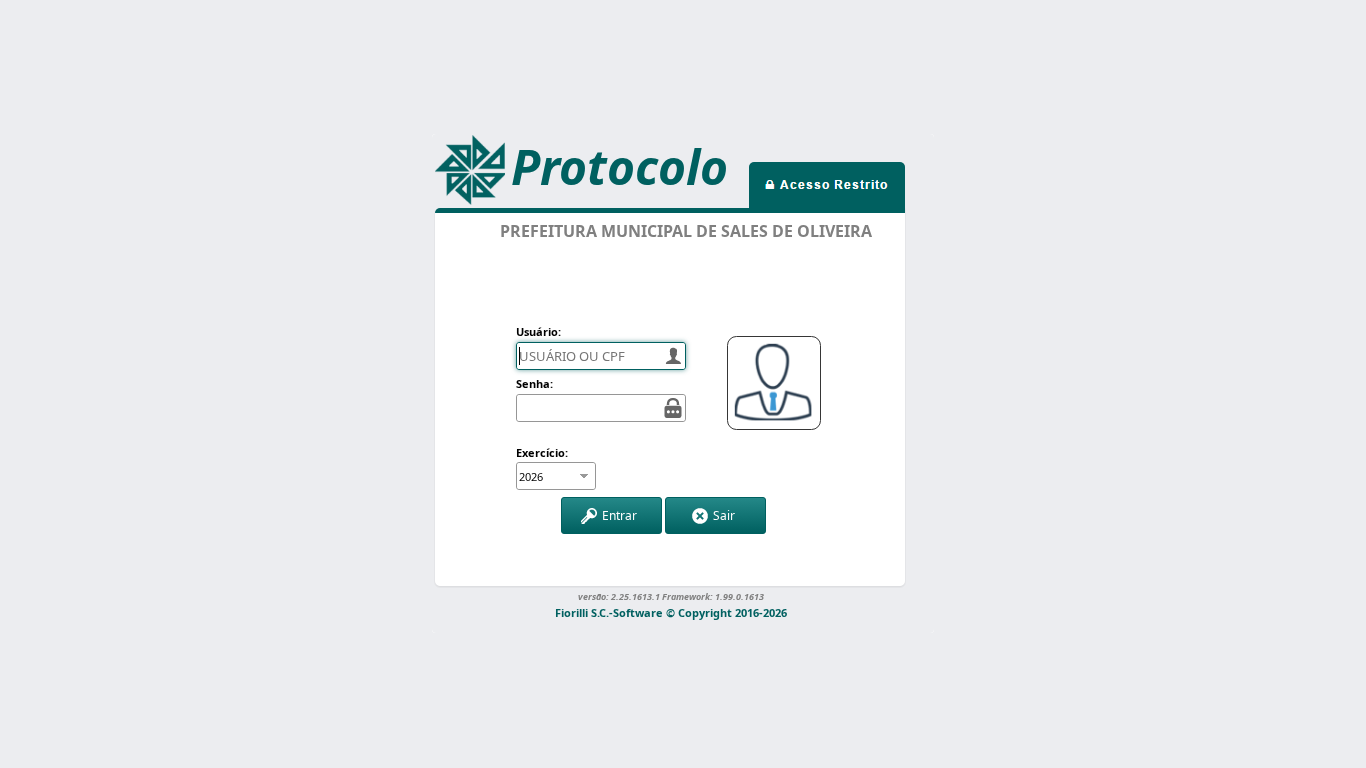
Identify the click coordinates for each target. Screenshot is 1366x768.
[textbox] (601, 356)
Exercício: (542, 452)
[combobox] (545, 476)
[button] (611, 515)
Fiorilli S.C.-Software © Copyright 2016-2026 (671, 611)
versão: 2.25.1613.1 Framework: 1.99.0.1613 (671, 596)
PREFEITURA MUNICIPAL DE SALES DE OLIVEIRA (686, 231)
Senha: (534, 383)
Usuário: (538, 331)
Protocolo (619, 166)
